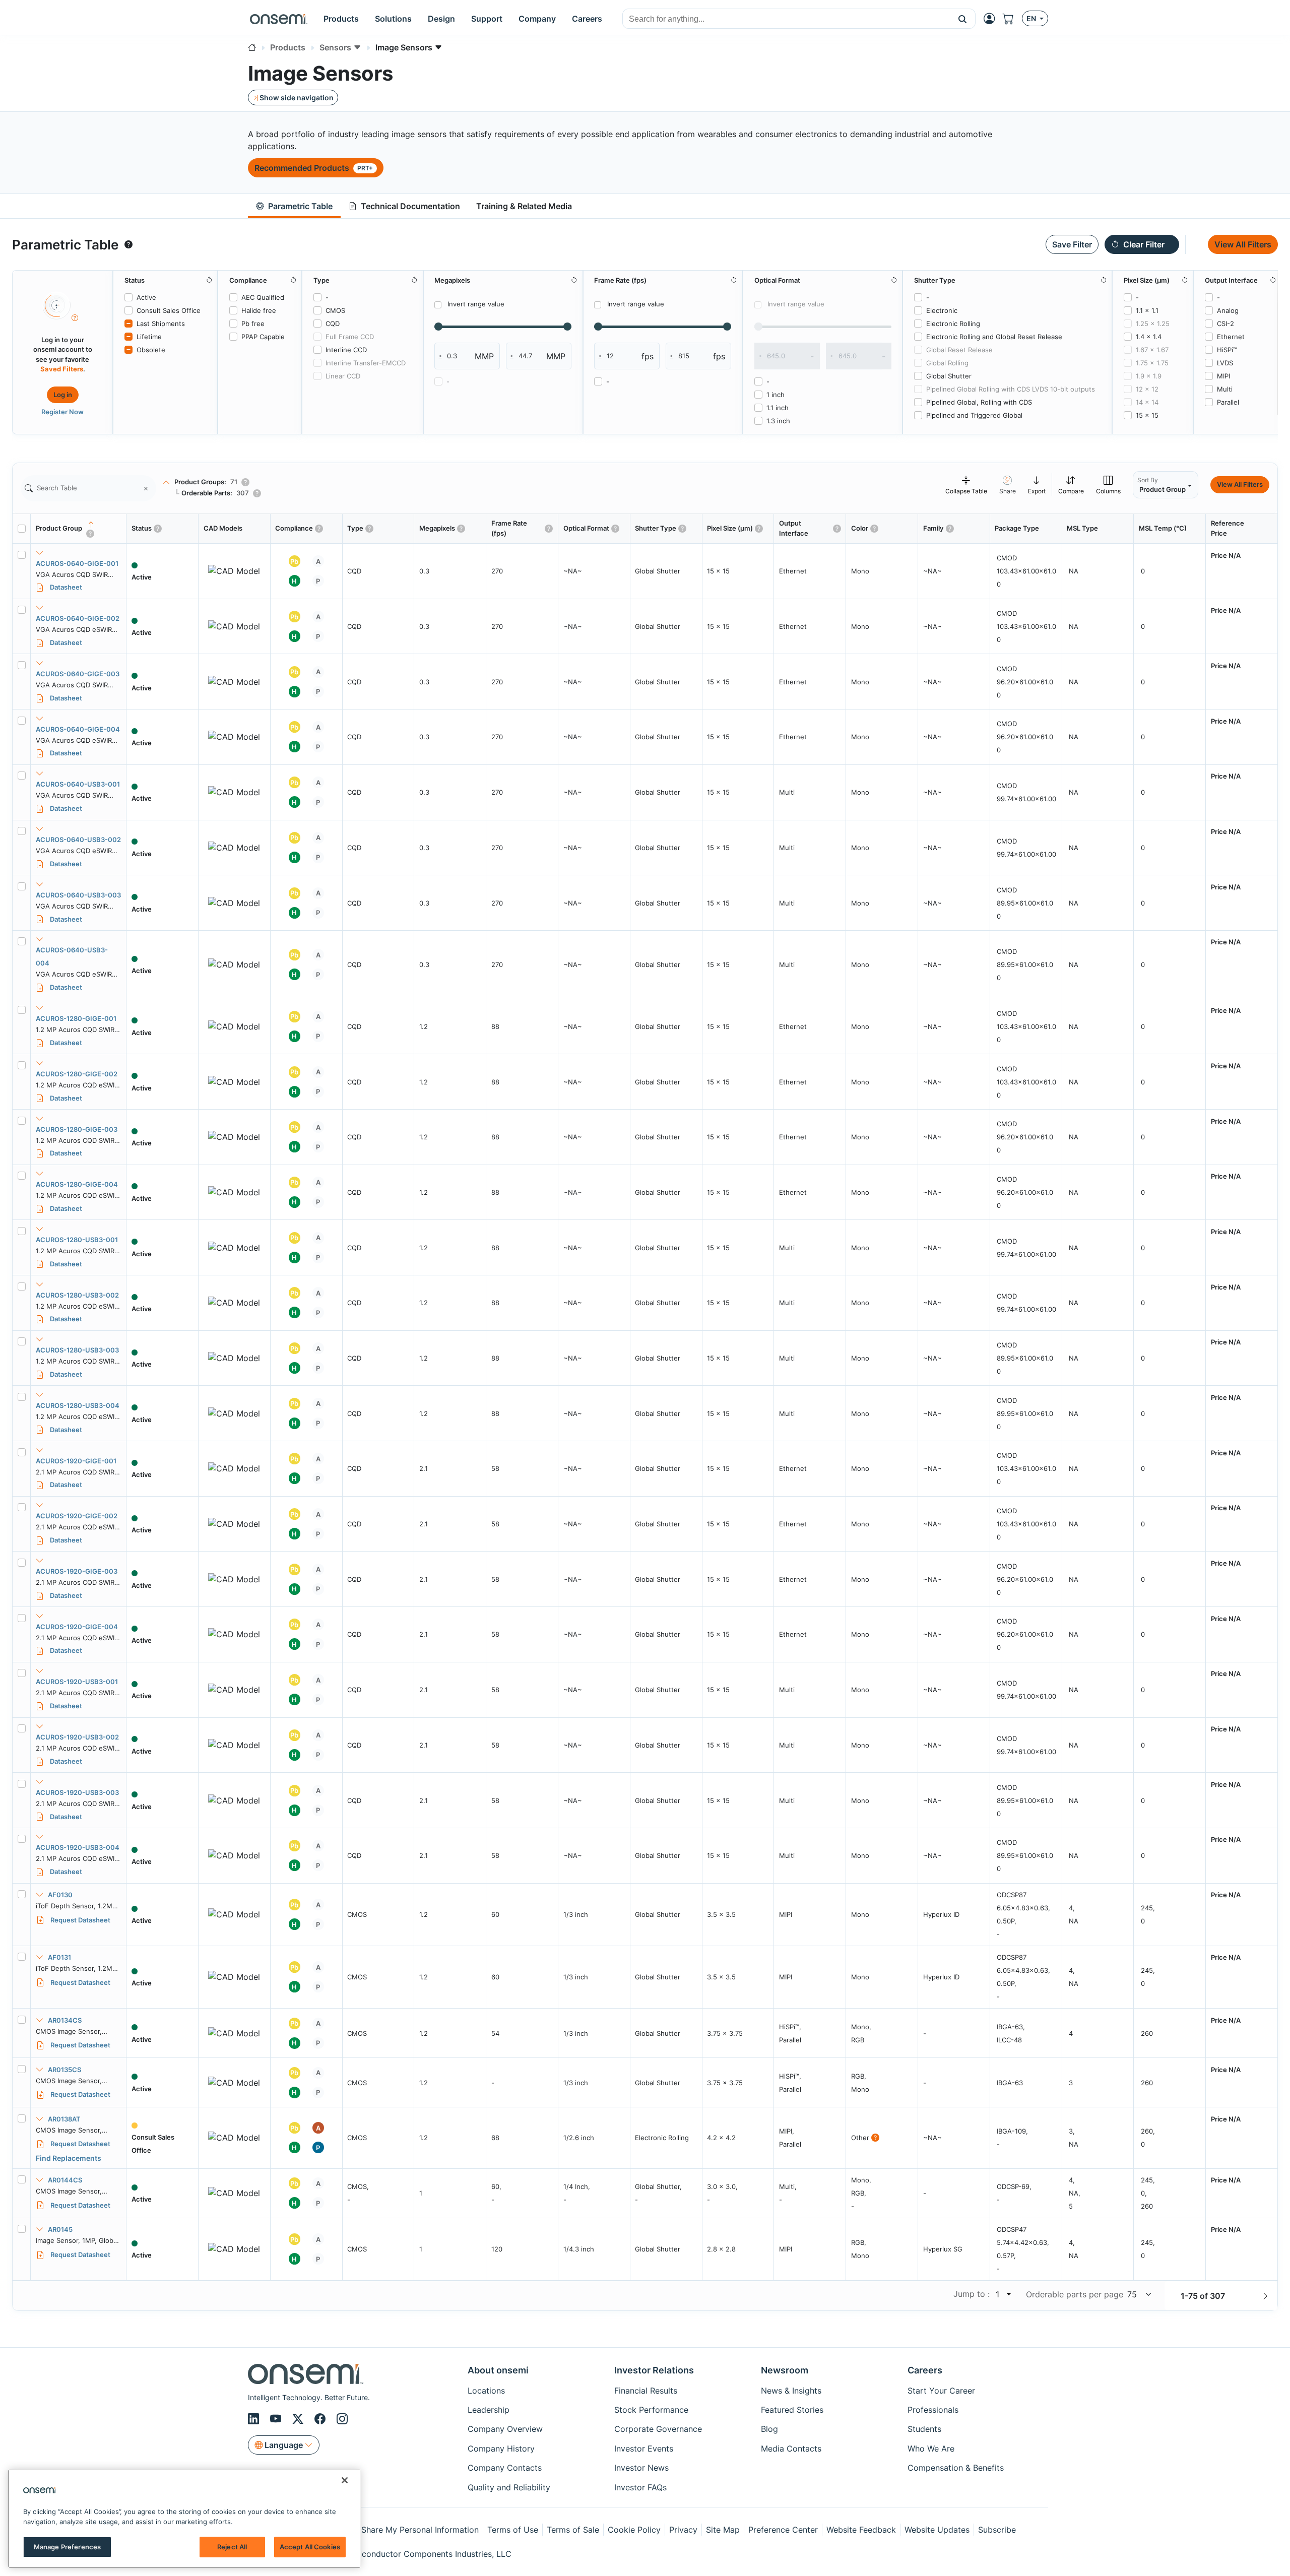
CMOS (335, 310)
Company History (501, 2449)
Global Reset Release (959, 350)
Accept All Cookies (310, 2547)
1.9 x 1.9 (1149, 376)
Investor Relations (654, 2370)
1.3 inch (778, 421)
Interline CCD (346, 350)
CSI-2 (1225, 324)
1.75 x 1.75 (1152, 363)
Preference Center (783, 2530)
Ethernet (1231, 337)
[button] (963, 19)
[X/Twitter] (299, 2419)
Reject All (232, 2547)
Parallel (1228, 402)
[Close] (345, 2480)
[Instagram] (342, 2419)
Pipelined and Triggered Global (974, 415)
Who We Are (931, 2449)
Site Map (723, 2530)
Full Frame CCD (350, 337)
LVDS (1225, 363)
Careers (925, 2370)
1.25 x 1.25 (1153, 324)
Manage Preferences (67, 2547)
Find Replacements (69, 2158)
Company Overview (505, 2429)
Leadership (489, 2410)
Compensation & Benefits (956, 2468)
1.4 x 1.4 (1149, 337)
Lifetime (149, 337)
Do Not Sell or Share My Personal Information (392, 2530)
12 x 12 (1147, 389)
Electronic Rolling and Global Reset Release (994, 337)
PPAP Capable (263, 337)
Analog (1228, 310)
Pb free (253, 324)
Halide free (259, 310)
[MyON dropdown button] (992, 19)
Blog (769, 2429)
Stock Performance (651, 2410)
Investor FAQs (640, 2487)
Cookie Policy (634, 2530)
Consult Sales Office (169, 310)
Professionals (933, 2410)
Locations (486, 2391)
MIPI (1223, 376)
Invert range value (476, 304)
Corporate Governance (658, 2429)
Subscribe (997, 2530)
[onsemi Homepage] (279, 19)
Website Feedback (861, 2530)
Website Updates (937, 2530)
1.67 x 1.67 (1152, 350)
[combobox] (786, 19)
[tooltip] (128, 244)
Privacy (683, 2530)
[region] (184, 2519)
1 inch (776, 395)
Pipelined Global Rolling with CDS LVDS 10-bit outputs (1011, 389)
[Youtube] (277, 2419)
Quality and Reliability (509, 2487)
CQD (333, 324)
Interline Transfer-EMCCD (366, 363)
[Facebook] (321, 2419)
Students (924, 2429)
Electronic (942, 310)
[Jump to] (1008, 2294)
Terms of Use (513, 2530)
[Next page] (1265, 2296)
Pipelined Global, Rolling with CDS (979, 402)
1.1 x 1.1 (1147, 310)
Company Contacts (505, 2468)
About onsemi (498, 2370)
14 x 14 (1147, 402)
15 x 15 (1147, 415)
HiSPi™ (1227, 350)
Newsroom (785, 2370)
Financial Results (646, 2391)
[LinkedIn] (255, 2419)
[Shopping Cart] (1012, 19)
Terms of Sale (573, 2530)
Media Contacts (791, 2449)
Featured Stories (792, 2410)
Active (146, 297)
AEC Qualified (263, 297)
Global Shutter (949, 376)
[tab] (294, 206)
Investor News (641, 2468)
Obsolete (151, 350)
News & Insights (791, 2391)
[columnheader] (79, 529)
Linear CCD (343, 376)
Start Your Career (941, 2391)
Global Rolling (947, 363)
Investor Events (644, 2449)
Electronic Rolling (953, 324)
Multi (1225, 389)
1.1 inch (778, 408)
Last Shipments (161, 324)
